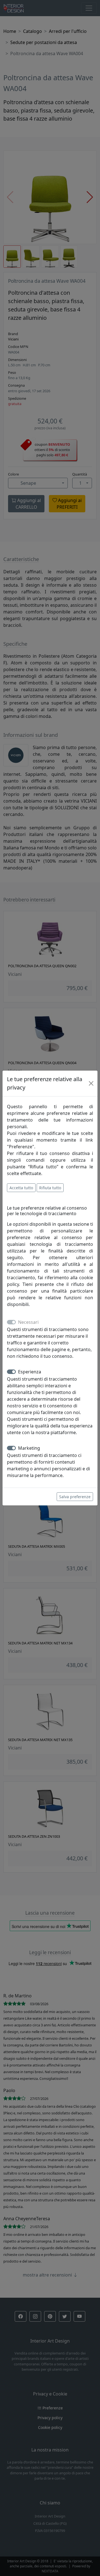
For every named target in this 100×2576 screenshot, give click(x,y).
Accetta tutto (21, 1188)
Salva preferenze (75, 1497)
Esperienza (30, 1372)
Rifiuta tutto (50, 1188)
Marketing (29, 1448)
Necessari (28, 1322)
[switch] (11, 1372)
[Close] (91, 1083)
